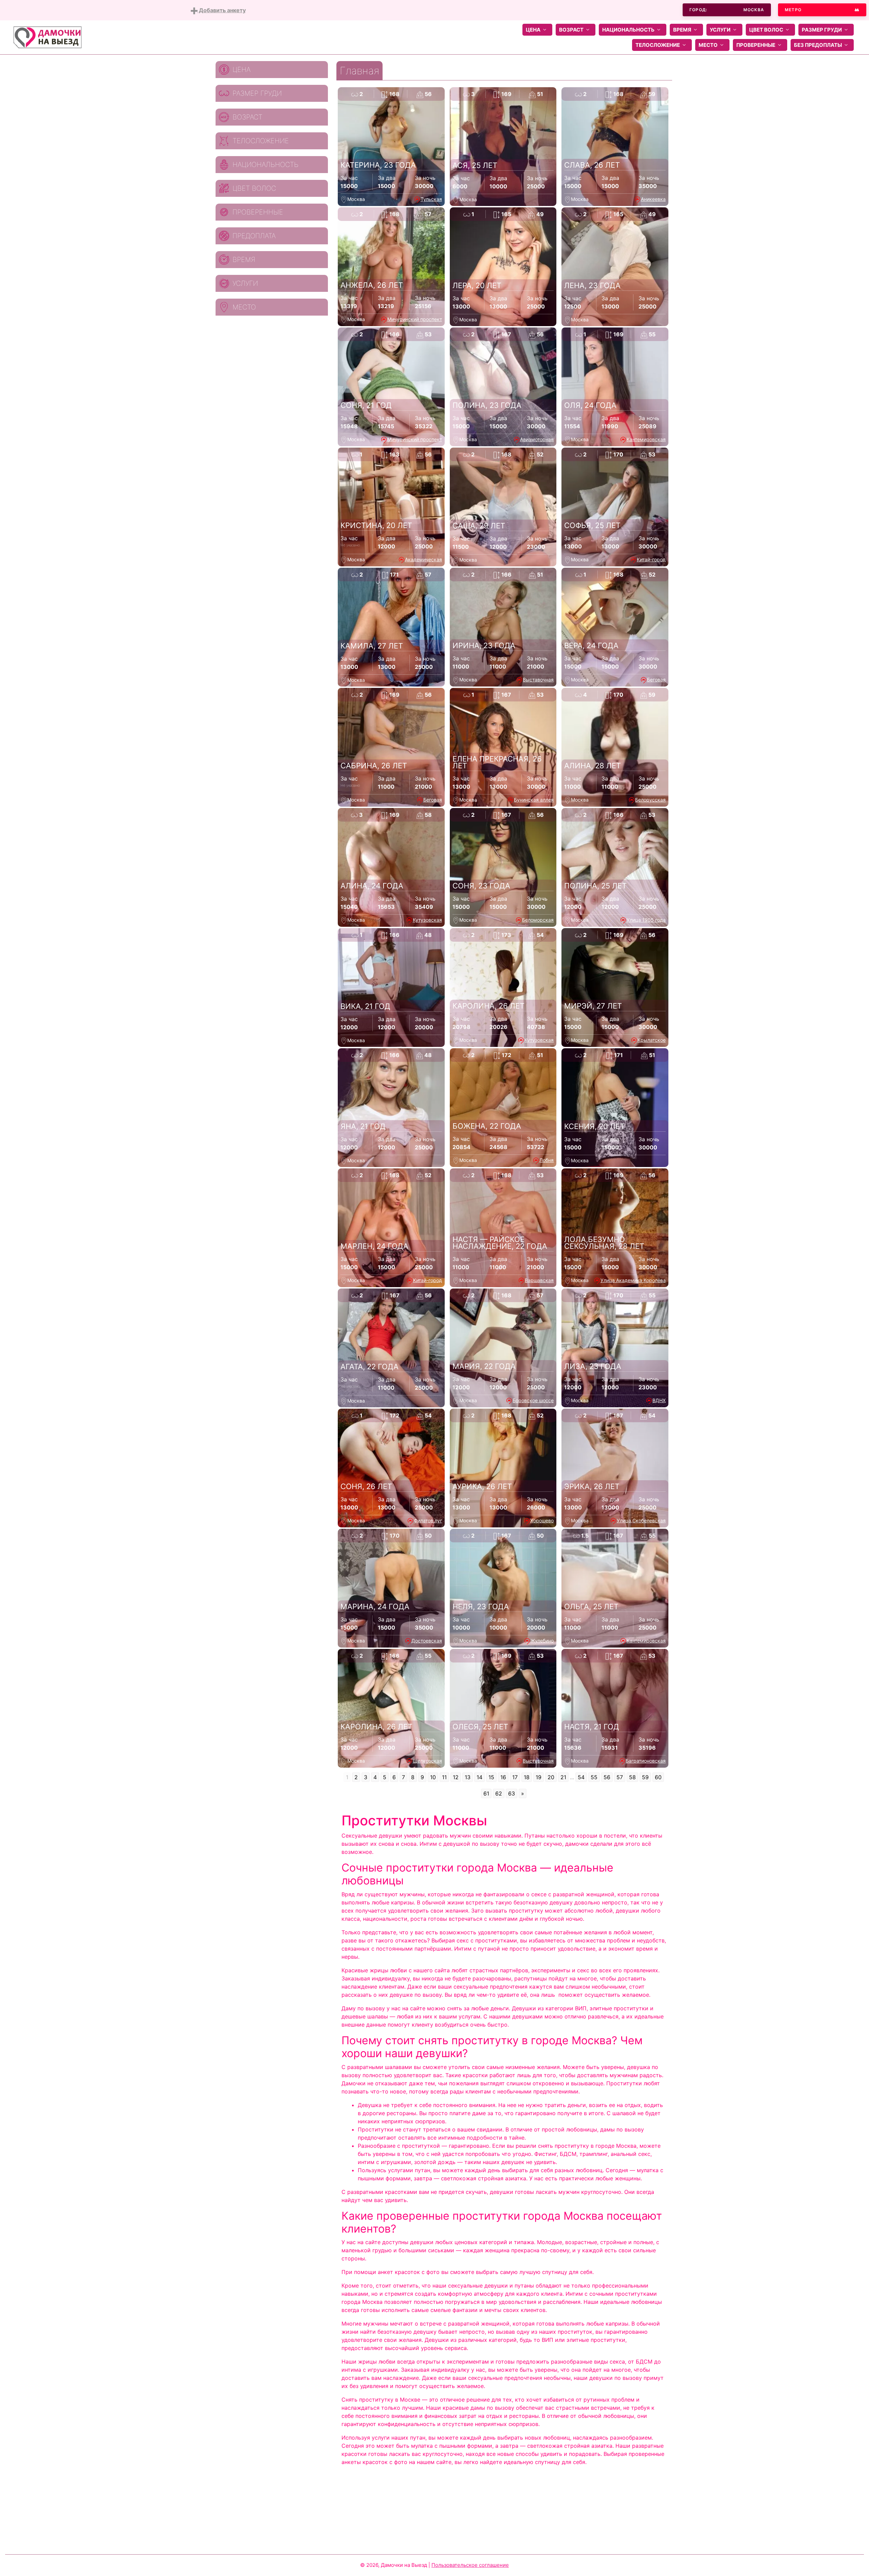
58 (632, 1777)
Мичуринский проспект (415, 319)
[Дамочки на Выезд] (48, 37)
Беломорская (538, 920)
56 (607, 1777)
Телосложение (658, 45)
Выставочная (538, 680)
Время (682, 30)
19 (539, 1777)
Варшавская (539, 1280)
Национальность (628, 30)
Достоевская (427, 1641)
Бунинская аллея (534, 800)
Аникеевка (653, 199)
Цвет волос (766, 30)
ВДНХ (659, 1400)
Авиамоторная (537, 439)
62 (499, 1793)
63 (512, 1793)
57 (620, 1777)
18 (527, 1777)
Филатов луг (428, 1520)
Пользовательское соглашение (470, 2565)
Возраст (571, 30)
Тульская (431, 199)
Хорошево (542, 1520)
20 (551, 1777)
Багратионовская (646, 1761)
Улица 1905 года (646, 920)
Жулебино (542, 1641)
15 (491, 1777)
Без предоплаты (818, 45)
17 (515, 1777)
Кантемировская (646, 439)
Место (708, 45)
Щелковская (427, 1761)
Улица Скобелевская (641, 1520)
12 (456, 1777)
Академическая (423, 559)
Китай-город (651, 559)
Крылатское (652, 1040)
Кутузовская (427, 920)
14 (479, 1777)
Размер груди (822, 30)
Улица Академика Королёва (633, 1280)
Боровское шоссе (533, 1400)
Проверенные (756, 45)
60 (658, 1777)
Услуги (720, 30)
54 (581, 1777)
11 (444, 1777)
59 (645, 1777)
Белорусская (650, 800)
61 (486, 1793)
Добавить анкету (222, 10)
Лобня (547, 1160)
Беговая (656, 680)
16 (503, 1777)
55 (594, 1777)
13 (468, 1777)
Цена (533, 30)
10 (433, 1777)
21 (563, 1777)
